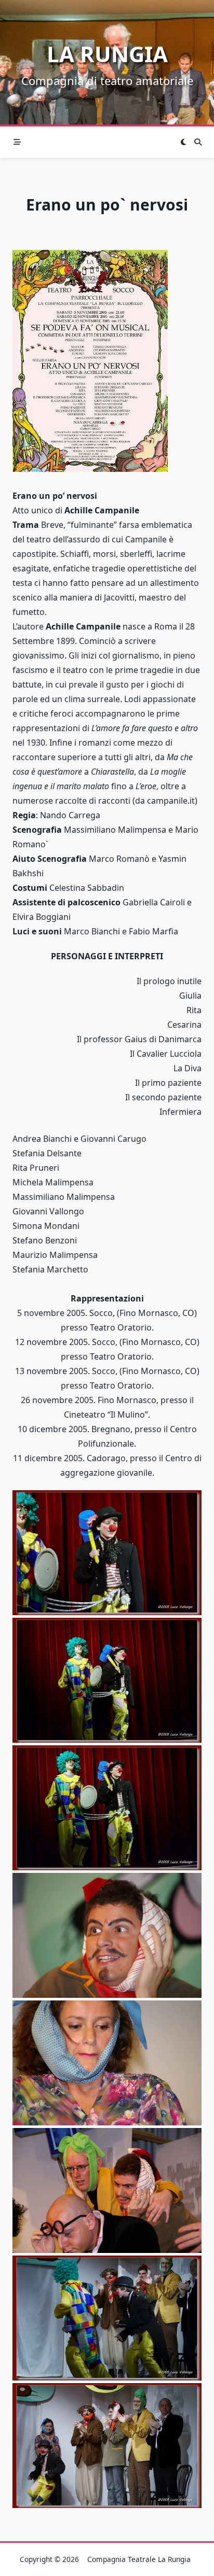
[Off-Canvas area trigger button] (17, 142)
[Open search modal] (198, 142)
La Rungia (107, 54)
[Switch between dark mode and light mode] (183, 142)
